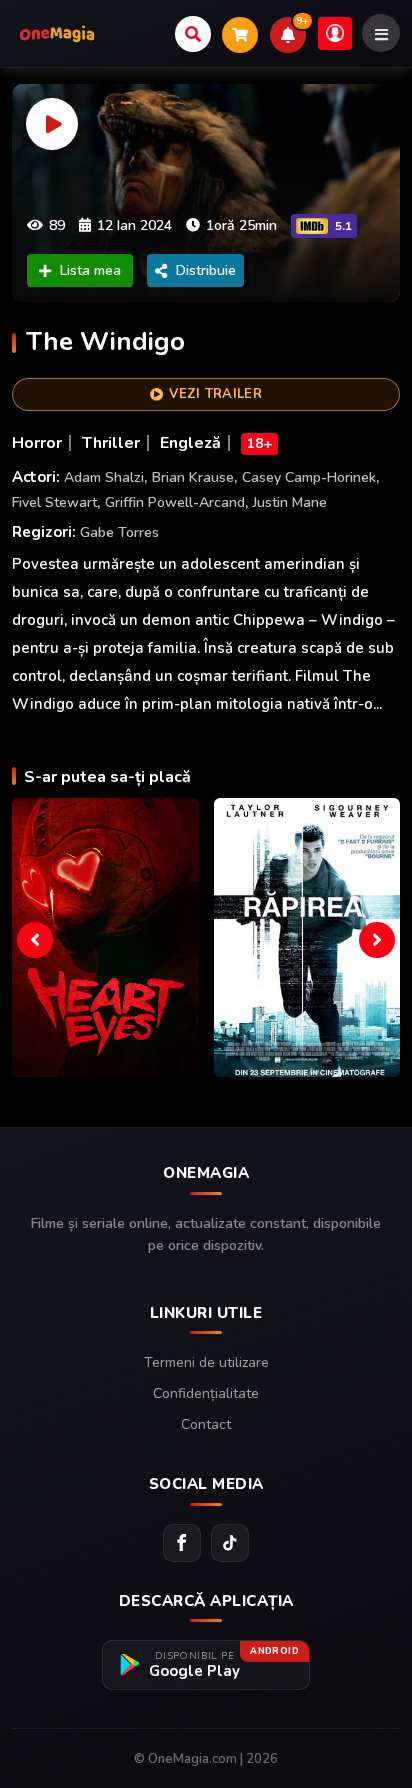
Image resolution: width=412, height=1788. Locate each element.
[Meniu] (381, 33)
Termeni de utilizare (206, 1362)
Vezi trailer (215, 394)
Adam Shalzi (104, 477)
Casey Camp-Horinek (309, 477)
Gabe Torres (119, 532)
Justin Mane (290, 502)
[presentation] (35, 940)
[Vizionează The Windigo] (206, 193)
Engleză (190, 443)
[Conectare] (335, 33)
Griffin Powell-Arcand (175, 502)
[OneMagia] (57, 34)
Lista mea (90, 270)
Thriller (111, 443)
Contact (206, 1424)
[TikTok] (230, 1543)
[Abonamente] (240, 35)
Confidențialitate (206, 1393)
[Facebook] (182, 1543)
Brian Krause (193, 477)
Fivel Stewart (54, 502)
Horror (37, 443)
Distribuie (206, 270)
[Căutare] (193, 34)
